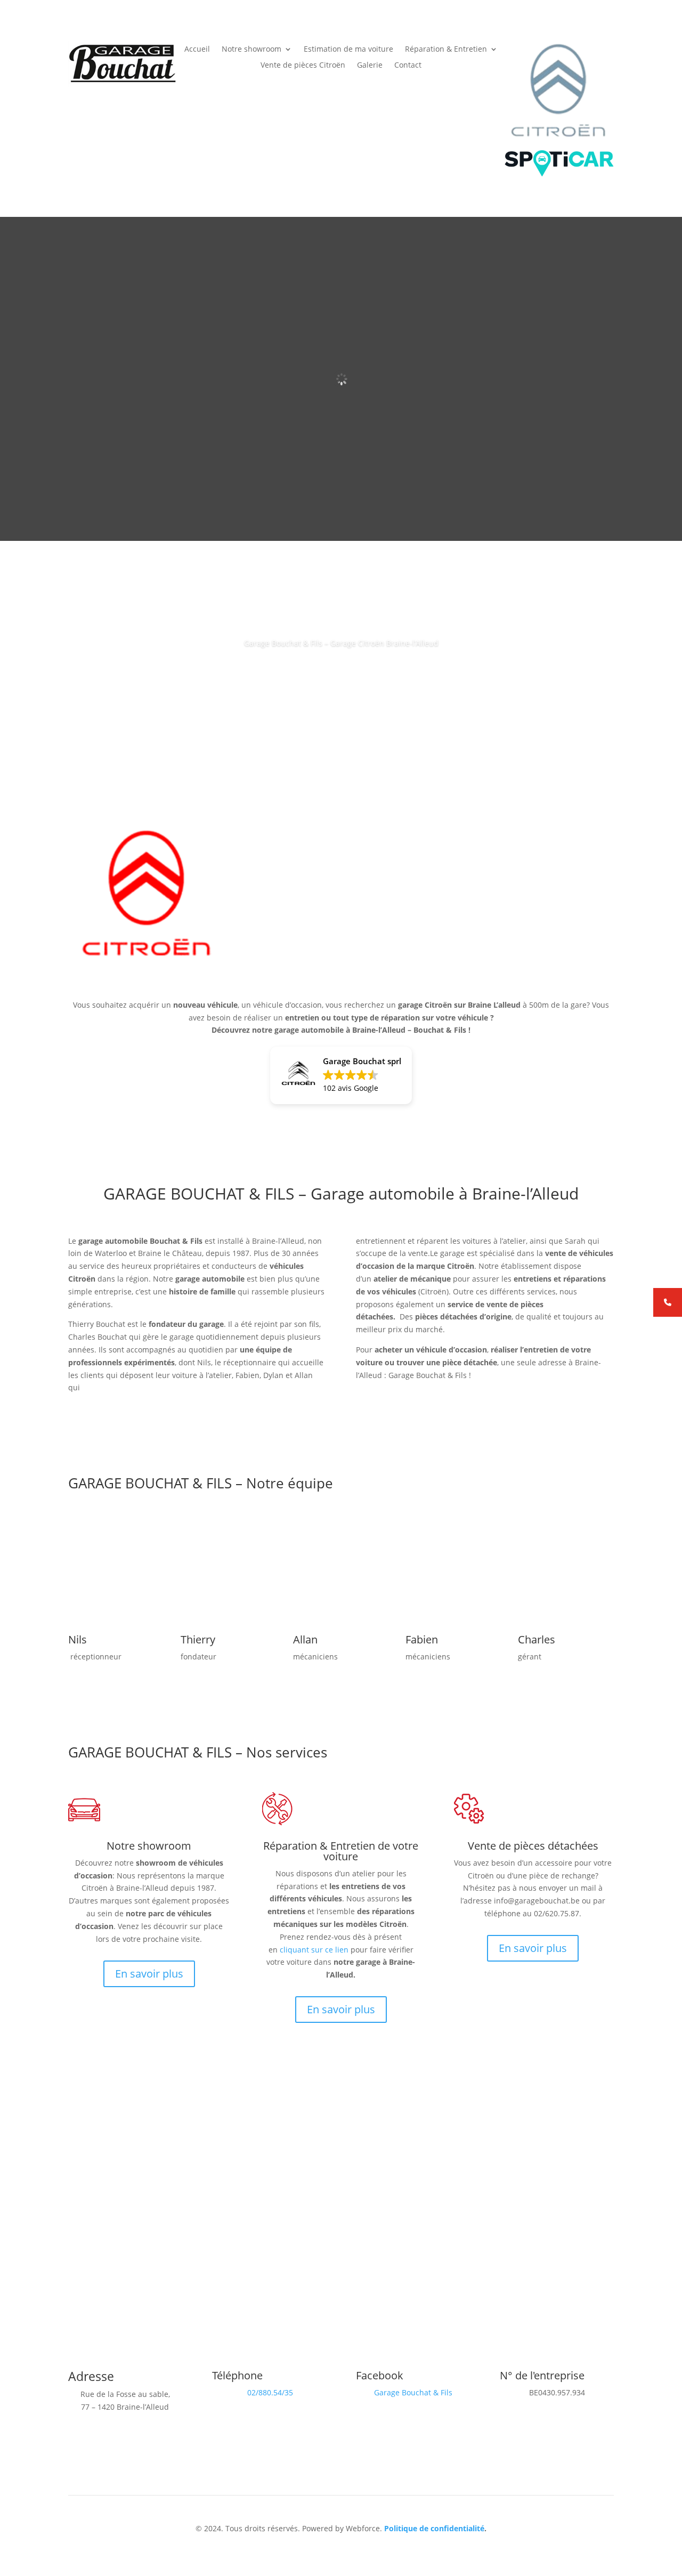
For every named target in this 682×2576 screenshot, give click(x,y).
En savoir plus (149, 1974)
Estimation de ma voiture (348, 50)
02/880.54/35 (270, 2392)
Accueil (197, 50)
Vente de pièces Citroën (303, 66)
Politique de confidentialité (434, 2528)
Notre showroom (251, 50)
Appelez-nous (341, 673)
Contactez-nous (406, 2177)
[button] (341, 1075)
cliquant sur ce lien (314, 1950)
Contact (408, 66)
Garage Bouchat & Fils (413, 2392)
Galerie (370, 66)
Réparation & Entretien (446, 50)
